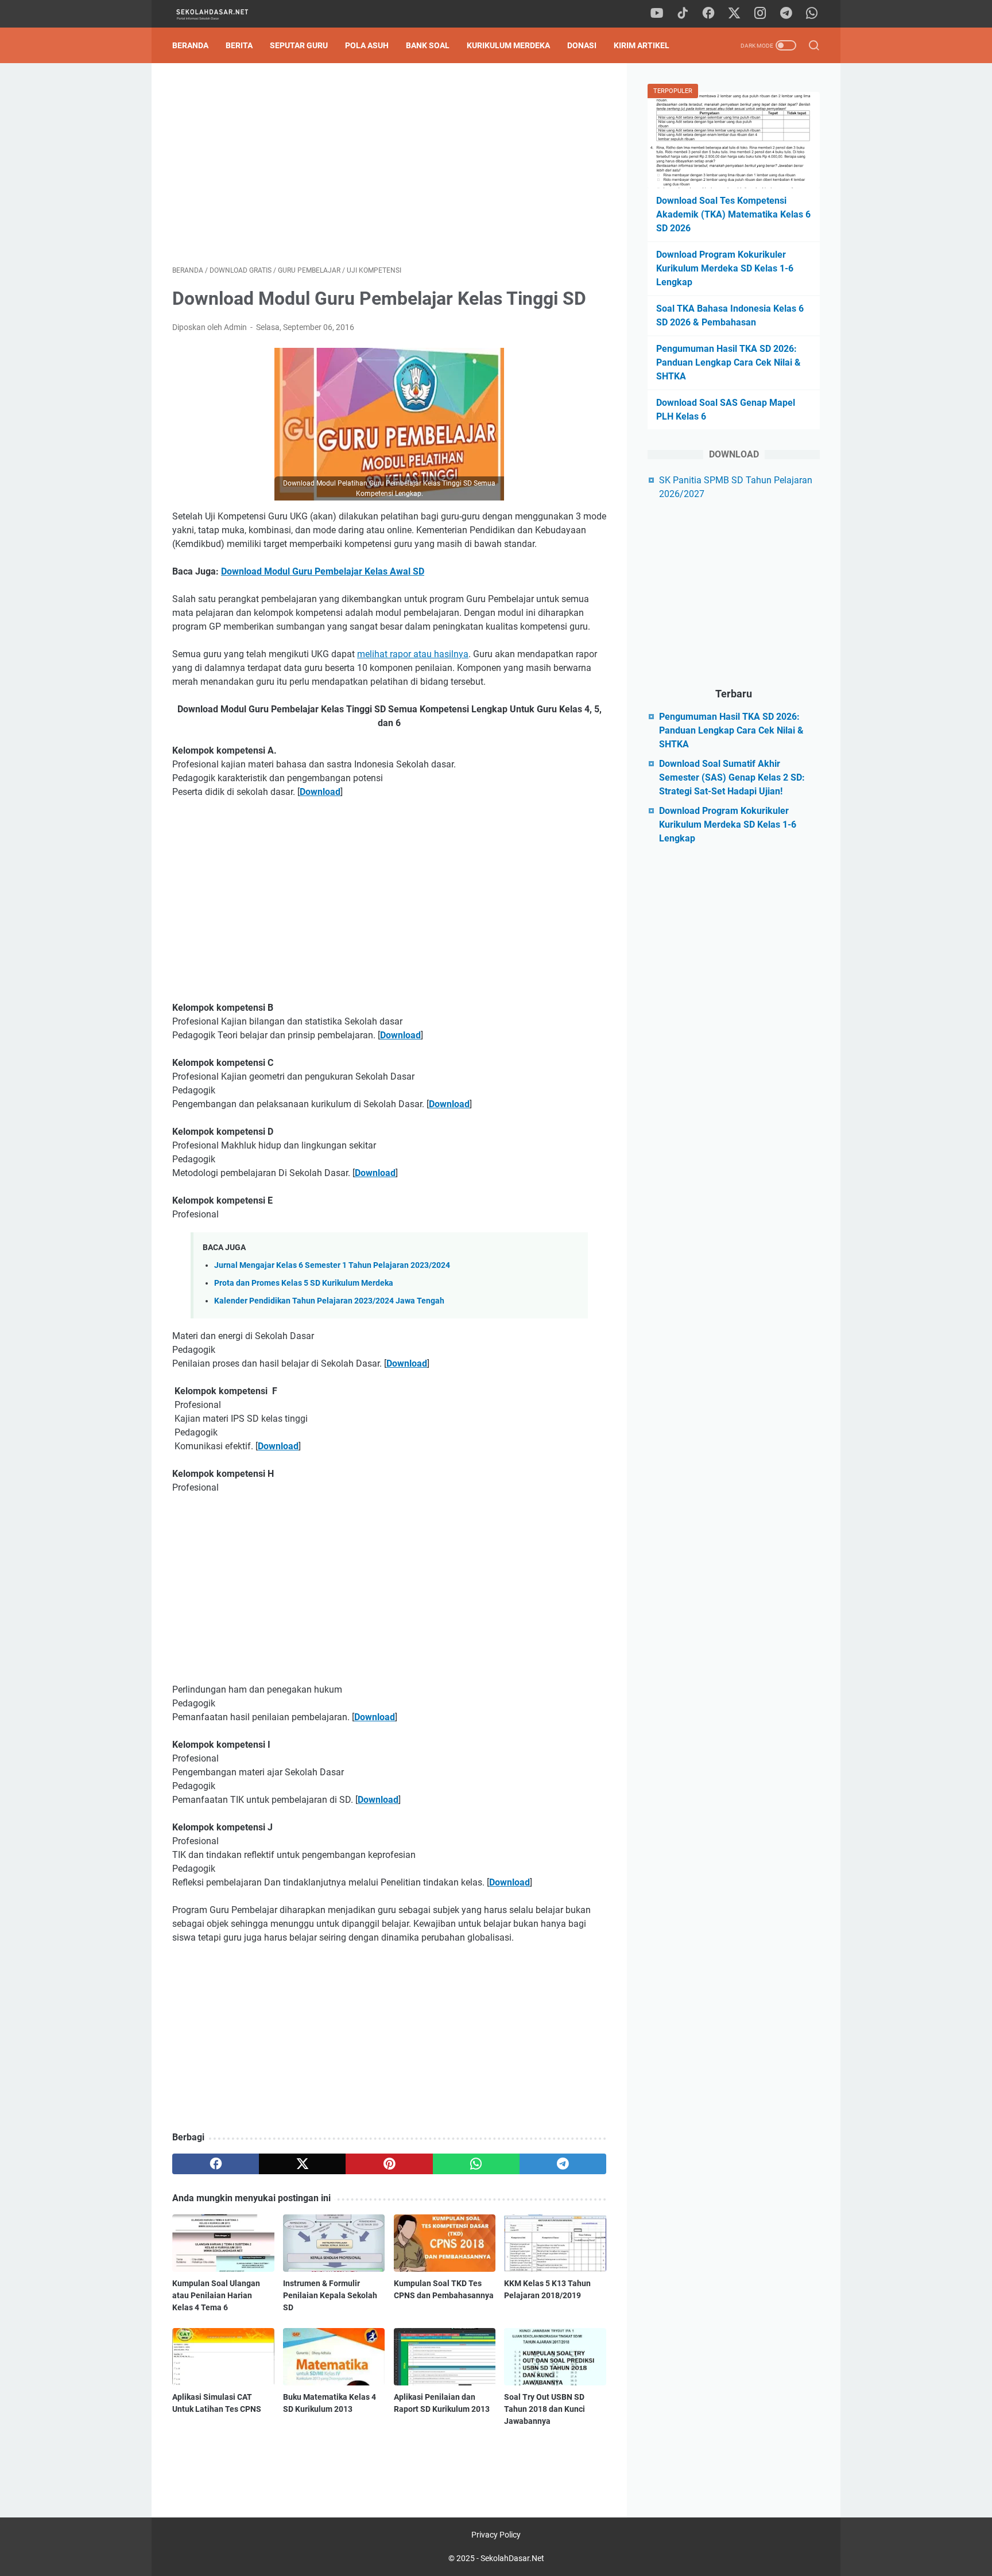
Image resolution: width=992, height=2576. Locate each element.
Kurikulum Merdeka (508, 45)
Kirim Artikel (642, 45)
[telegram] (786, 14)
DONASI (582, 45)
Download (320, 792)
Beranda (190, 45)
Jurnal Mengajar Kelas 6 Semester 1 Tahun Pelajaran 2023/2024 (332, 1265)
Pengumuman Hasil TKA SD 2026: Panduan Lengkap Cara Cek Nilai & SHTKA (728, 362)
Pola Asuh (367, 45)
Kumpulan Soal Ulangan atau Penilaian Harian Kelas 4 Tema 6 (216, 2295)
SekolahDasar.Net (512, 2558)
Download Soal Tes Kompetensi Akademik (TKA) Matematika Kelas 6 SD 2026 (733, 214)
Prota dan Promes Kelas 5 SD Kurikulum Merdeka (304, 1283)
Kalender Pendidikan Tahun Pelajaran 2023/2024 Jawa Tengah (329, 1301)
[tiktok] (683, 14)
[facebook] (708, 14)
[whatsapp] (812, 14)
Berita (239, 45)
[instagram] (760, 14)
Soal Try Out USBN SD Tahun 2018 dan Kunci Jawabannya (545, 2409)
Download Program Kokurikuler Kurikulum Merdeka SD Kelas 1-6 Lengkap (725, 268)
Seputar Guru (299, 45)
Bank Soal (428, 45)
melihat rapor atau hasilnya (413, 654)
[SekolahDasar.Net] (222, 14)
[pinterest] (389, 2164)
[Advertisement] (389, 164)
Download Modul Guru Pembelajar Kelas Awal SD (323, 571)
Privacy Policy (496, 2535)
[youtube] (657, 14)
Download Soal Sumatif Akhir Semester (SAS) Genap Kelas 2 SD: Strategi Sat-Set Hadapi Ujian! (732, 777)
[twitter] (734, 14)
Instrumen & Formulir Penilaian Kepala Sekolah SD (330, 2295)
